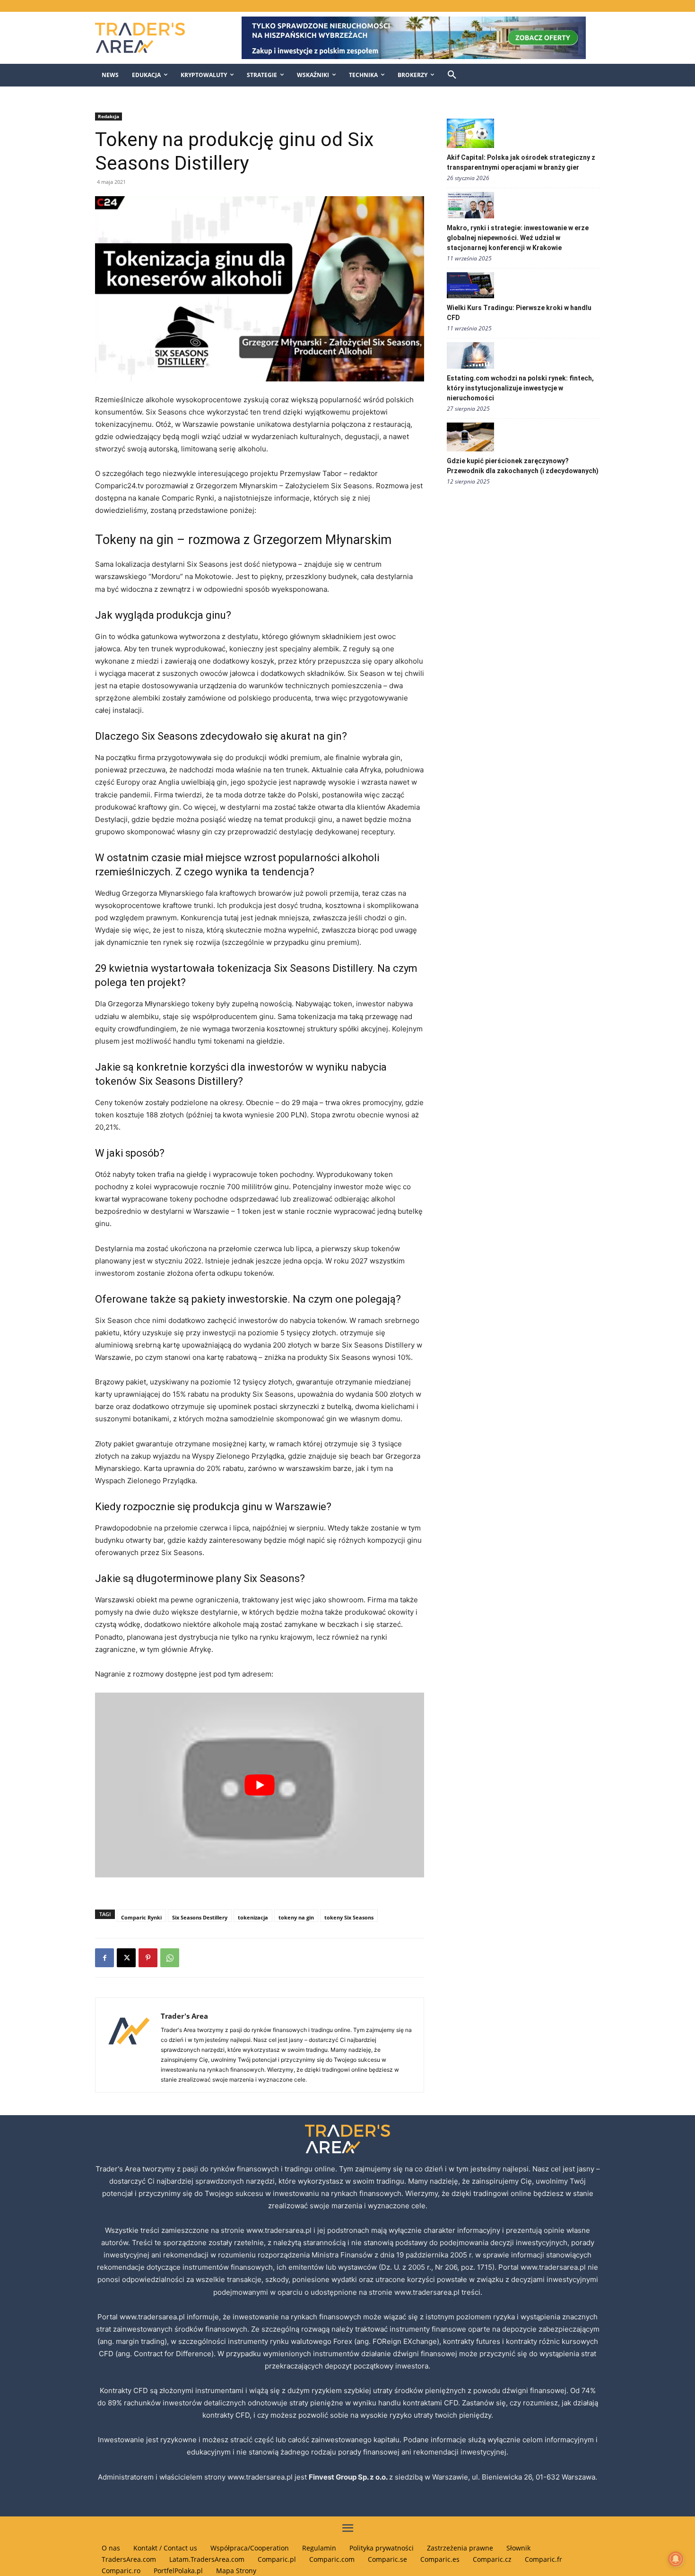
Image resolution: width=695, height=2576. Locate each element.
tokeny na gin (296, 1917)
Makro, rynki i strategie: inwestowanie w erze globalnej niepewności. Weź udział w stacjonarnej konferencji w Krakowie (518, 238)
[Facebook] (104, 1958)
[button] (452, 75)
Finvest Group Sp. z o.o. (349, 2477)
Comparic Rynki (141, 1917)
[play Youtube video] (260, 1785)
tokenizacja (253, 1917)
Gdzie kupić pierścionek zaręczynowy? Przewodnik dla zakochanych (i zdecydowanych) (523, 466)
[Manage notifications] (676, 2559)
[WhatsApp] (170, 1958)
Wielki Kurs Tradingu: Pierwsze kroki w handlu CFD (519, 313)
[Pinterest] (148, 1958)
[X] (126, 1958)
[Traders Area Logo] (150, 38)
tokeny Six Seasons (349, 1917)
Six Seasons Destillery (200, 1917)
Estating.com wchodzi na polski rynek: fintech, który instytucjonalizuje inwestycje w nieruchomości (520, 388)
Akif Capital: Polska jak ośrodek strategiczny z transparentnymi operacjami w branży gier (521, 162)
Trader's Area (184, 2016)
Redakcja (109, 116)
